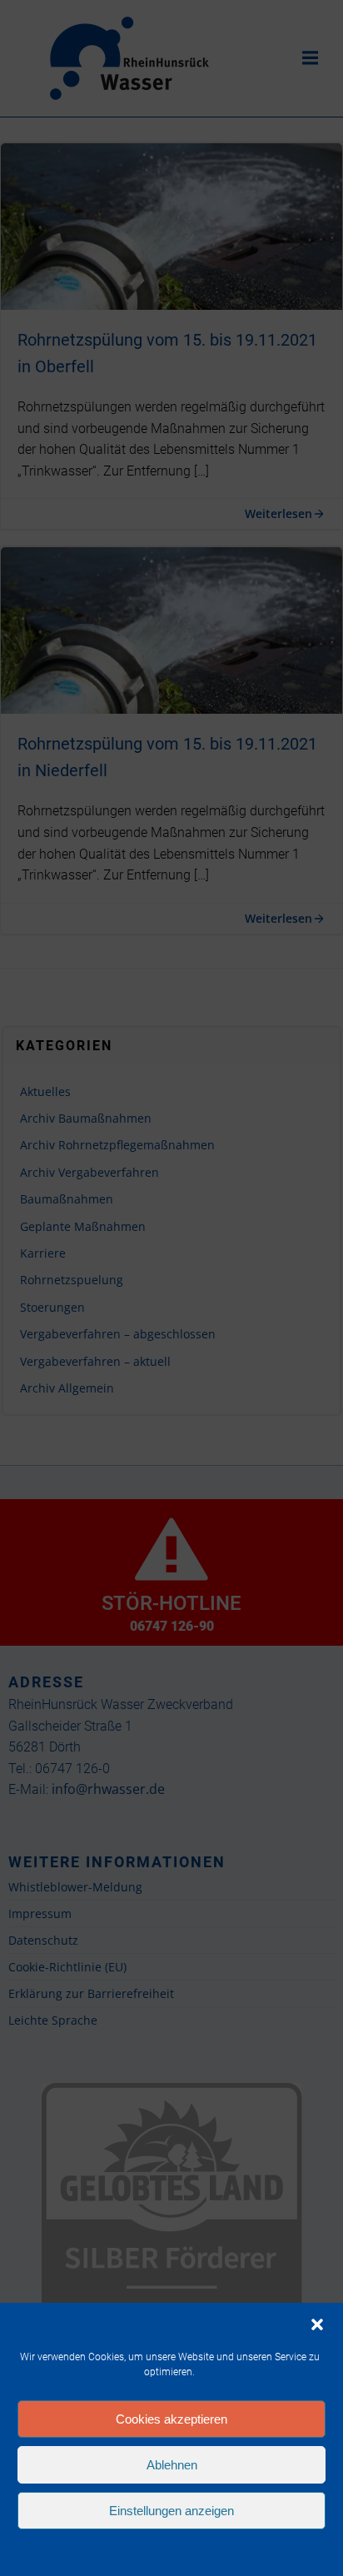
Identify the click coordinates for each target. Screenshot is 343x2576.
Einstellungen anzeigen (171, 2511)
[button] (317, 2324)
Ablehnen (172, 2465)
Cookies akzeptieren (171, 2419)
